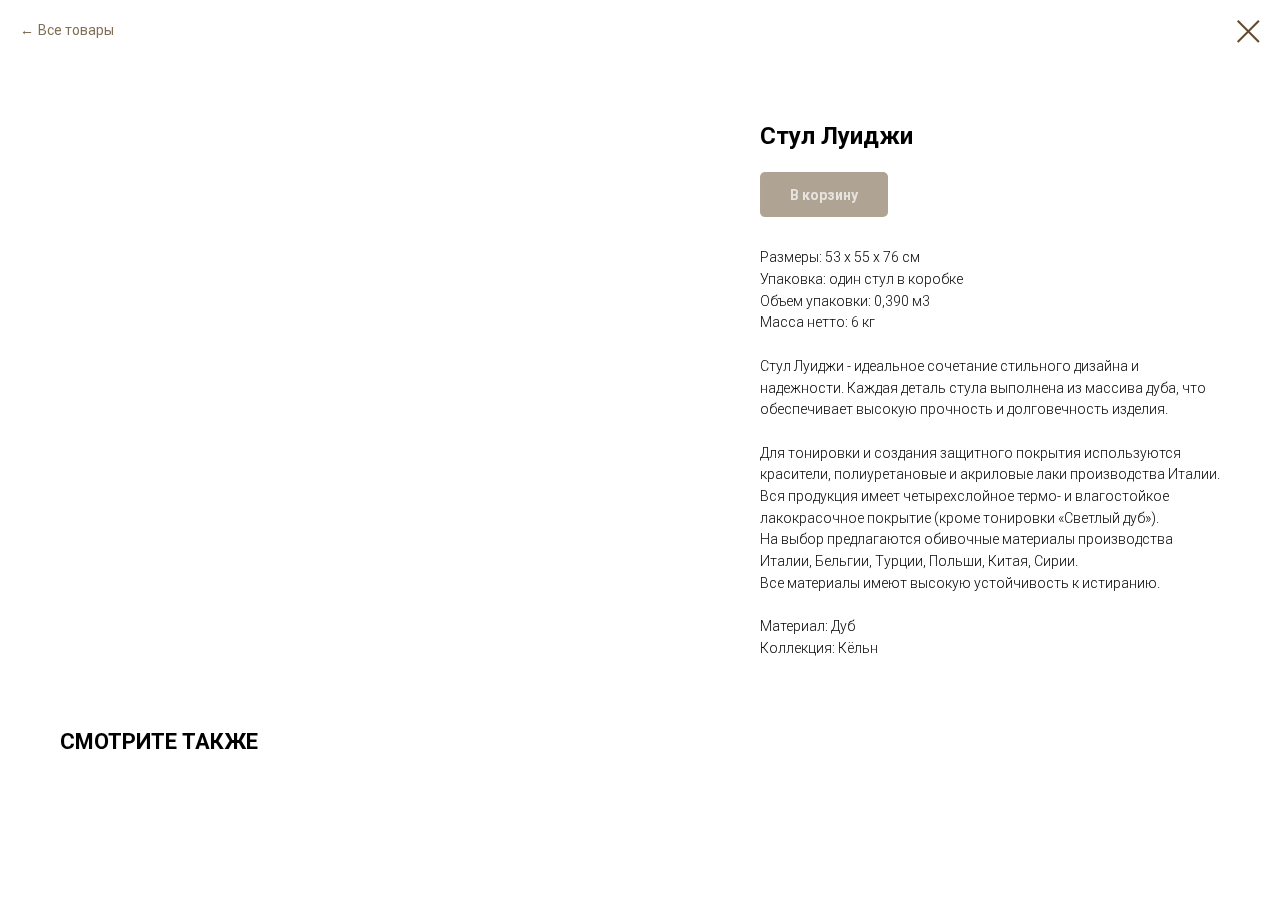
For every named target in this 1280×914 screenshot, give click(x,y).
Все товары (76, 30)
